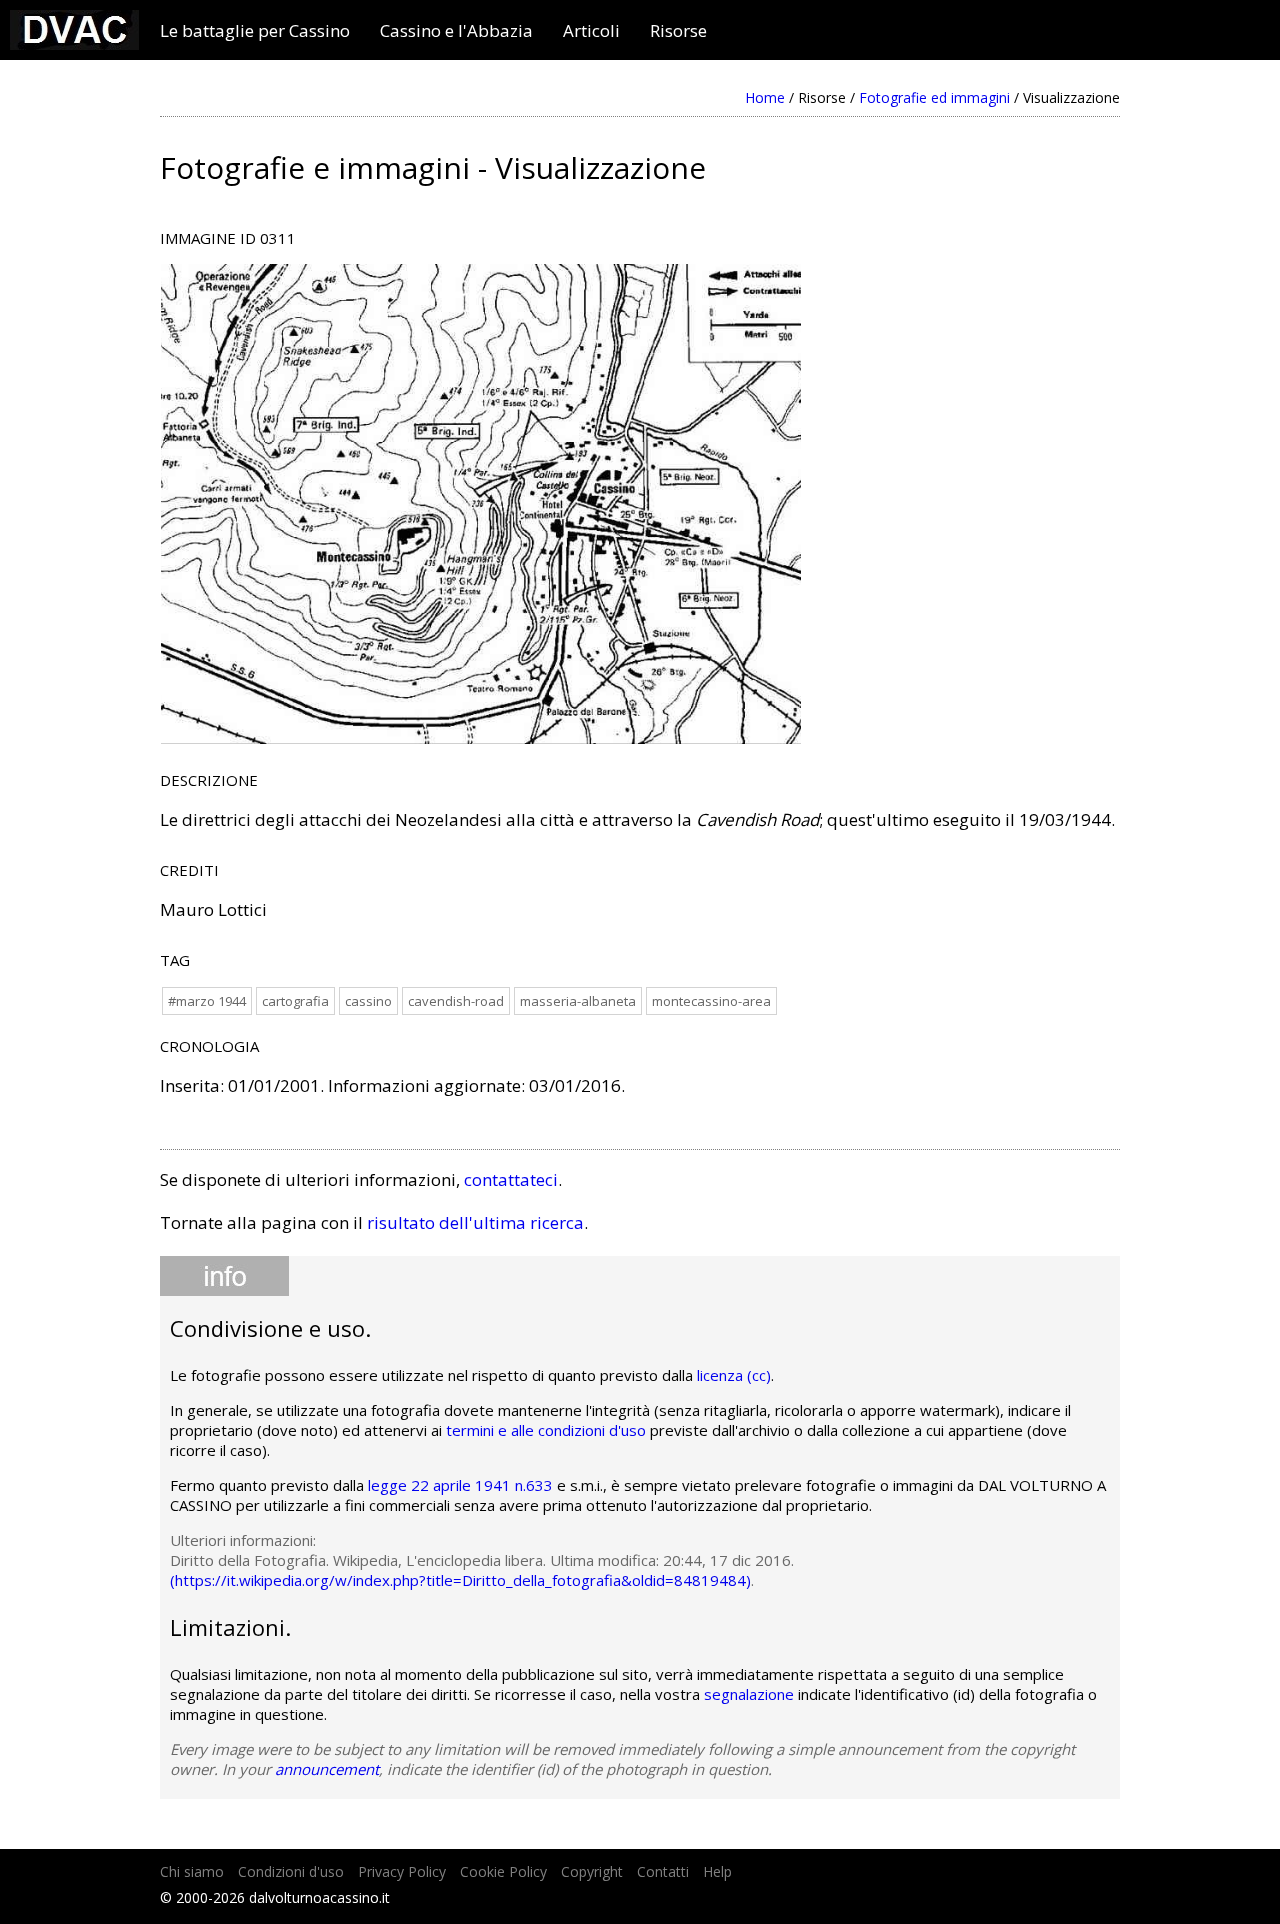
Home (765, 97)
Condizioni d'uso (291, 1871)
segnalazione (749, 1694)
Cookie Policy (503, 1871)
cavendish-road (456, 1001)
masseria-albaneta (578, 1001)
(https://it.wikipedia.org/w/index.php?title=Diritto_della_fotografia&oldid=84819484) (460, 1580)
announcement (327, 1769)
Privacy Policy (402, 1871)
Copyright (592, 1871)
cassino (368, 1001)
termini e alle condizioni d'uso (546, 1430)
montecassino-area (711, 1001)
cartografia (295, 1001)
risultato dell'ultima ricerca (475, 1222)
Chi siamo (192, 1871)
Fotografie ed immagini (934, 97)
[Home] (74, 43)
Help (717, 1871)
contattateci (511, 1179)
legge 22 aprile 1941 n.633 (460, 1485)
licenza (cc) (734, 1375)
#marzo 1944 (207, 1001)
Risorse (678, 31)
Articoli (591, 31)
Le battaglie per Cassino (255, 31)
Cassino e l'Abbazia (456, 31)
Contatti (663, 1871)
